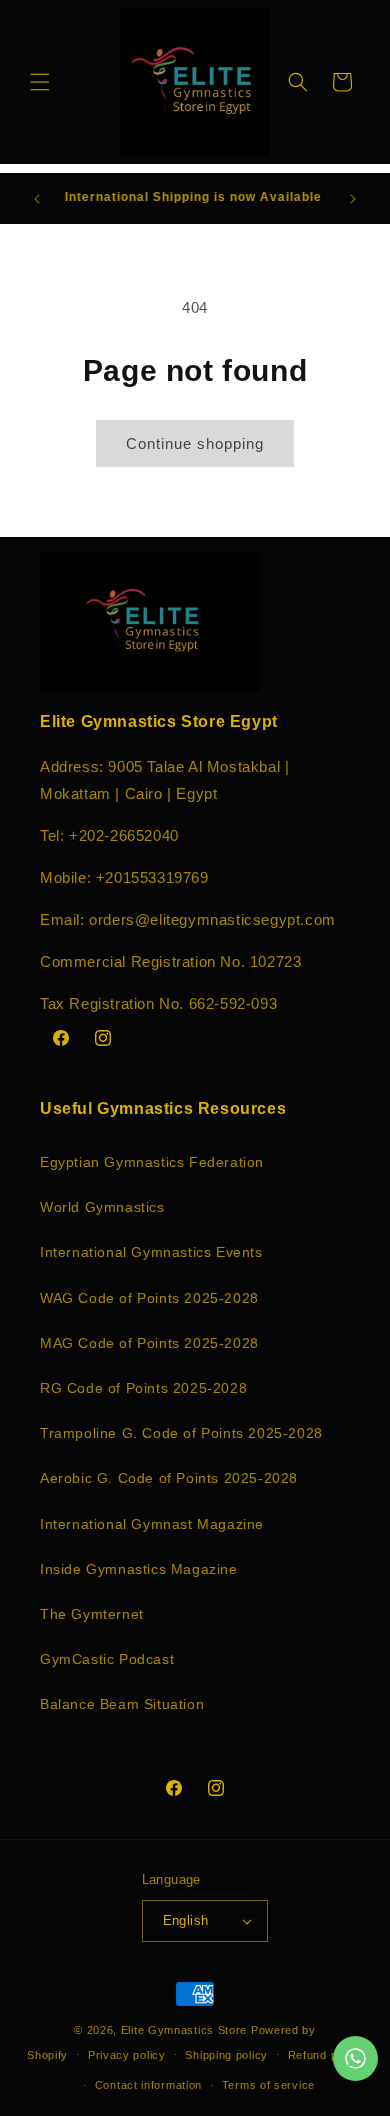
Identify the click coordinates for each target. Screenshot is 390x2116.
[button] (40, 82)
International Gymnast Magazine (152, 1524)
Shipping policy (226, 2055)
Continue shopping (195, 443)
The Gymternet (92, 1614)
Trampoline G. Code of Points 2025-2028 (181, 1433)
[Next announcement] (353, 199)
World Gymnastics (102, 1207)
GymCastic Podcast (107, 1659)
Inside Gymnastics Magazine (139, 1569)
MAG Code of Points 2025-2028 (149, 1343)
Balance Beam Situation (122, 1704)
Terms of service (268, 2085)
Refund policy (325, 2055)
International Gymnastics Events (151, 1252)
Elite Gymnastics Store (184, 2030)
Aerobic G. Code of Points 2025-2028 (169, 1478)
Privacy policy (127, 2055)
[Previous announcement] (37, 199)
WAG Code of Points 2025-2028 (149, 1298)
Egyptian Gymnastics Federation (152, 1162)
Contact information (148, 2085)
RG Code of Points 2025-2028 (143, 1388)
